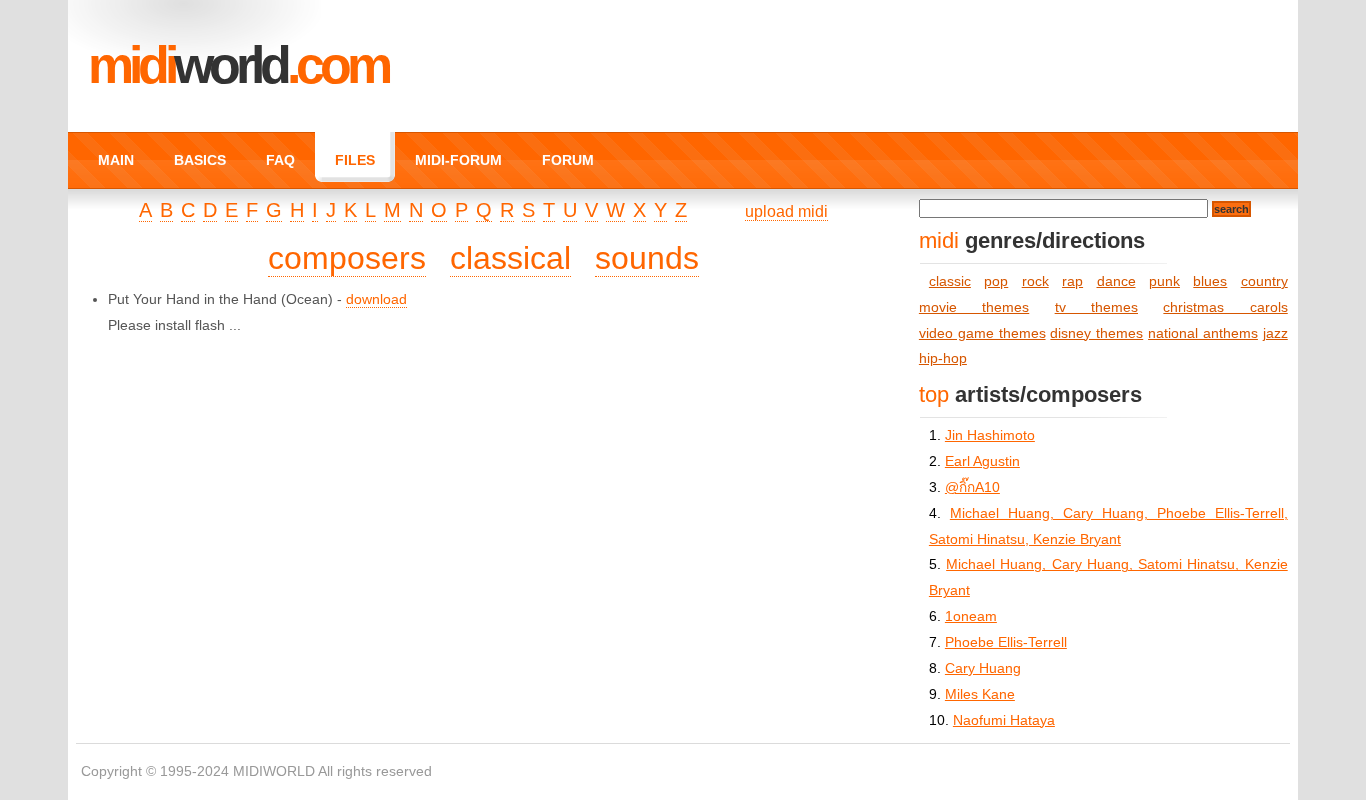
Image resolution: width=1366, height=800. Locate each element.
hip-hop (943, 358)
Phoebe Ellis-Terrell (1006, 642)
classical (510, 258)
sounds (647, 258)
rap (1072, 281)
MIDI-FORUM (458, 160)
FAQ (280, 160)
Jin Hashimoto (990, 435)
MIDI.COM (238, 65)
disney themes (1096, 333)
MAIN (116, 160)
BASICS (200, 160)
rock (1035, 281)
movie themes (974, 307)
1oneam (971, 616)
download (376, 299)
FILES (355, 160)
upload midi (786, 211)
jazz (1275, 333)
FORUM (568, 160)
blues (1210, 281)
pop (996, 281)
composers (347, 258)
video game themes (982, 333)
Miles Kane (980, 694)
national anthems (1203, 333)
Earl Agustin (982, 461)
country (1264, 281)
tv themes (1096, 307)
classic (950, 281)
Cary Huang (983, 668)
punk (1164, 281)
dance (1116, 281)
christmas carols (1225, 307)
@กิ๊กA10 (972, 487)
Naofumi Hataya (1004, 720)
